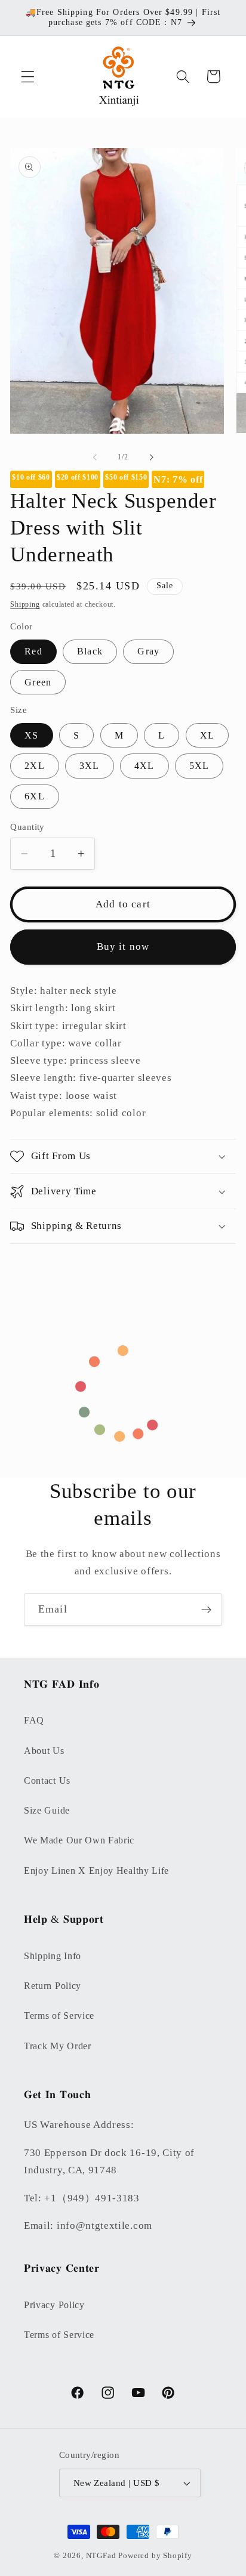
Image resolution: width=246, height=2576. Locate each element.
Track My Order (58, 2046)
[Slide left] (95, 458)
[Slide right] (151, 458)
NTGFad (101, 2556)
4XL (144, 766)
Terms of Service (59, 2016)
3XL (89, 766)
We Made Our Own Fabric (79, 1840)
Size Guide (47, 1810)
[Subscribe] (206, 1610)
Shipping (25, 604)
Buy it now (123, 946)
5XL (199, 766)
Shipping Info (53, 1956)
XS (31, 735)
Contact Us (47, 1780)
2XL (34, 766)
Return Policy (53, 1986)
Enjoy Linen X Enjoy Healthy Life (96, 1871)
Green (38, 682)
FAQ (34, 1720)
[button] (28, 77)
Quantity (27, 827)
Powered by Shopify (155, 2556)
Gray (148, 651)
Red (33, 651)
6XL (34, 796)
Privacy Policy (54, 2305)
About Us (44, 1751)
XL (207, 735)
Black (90, 651)
